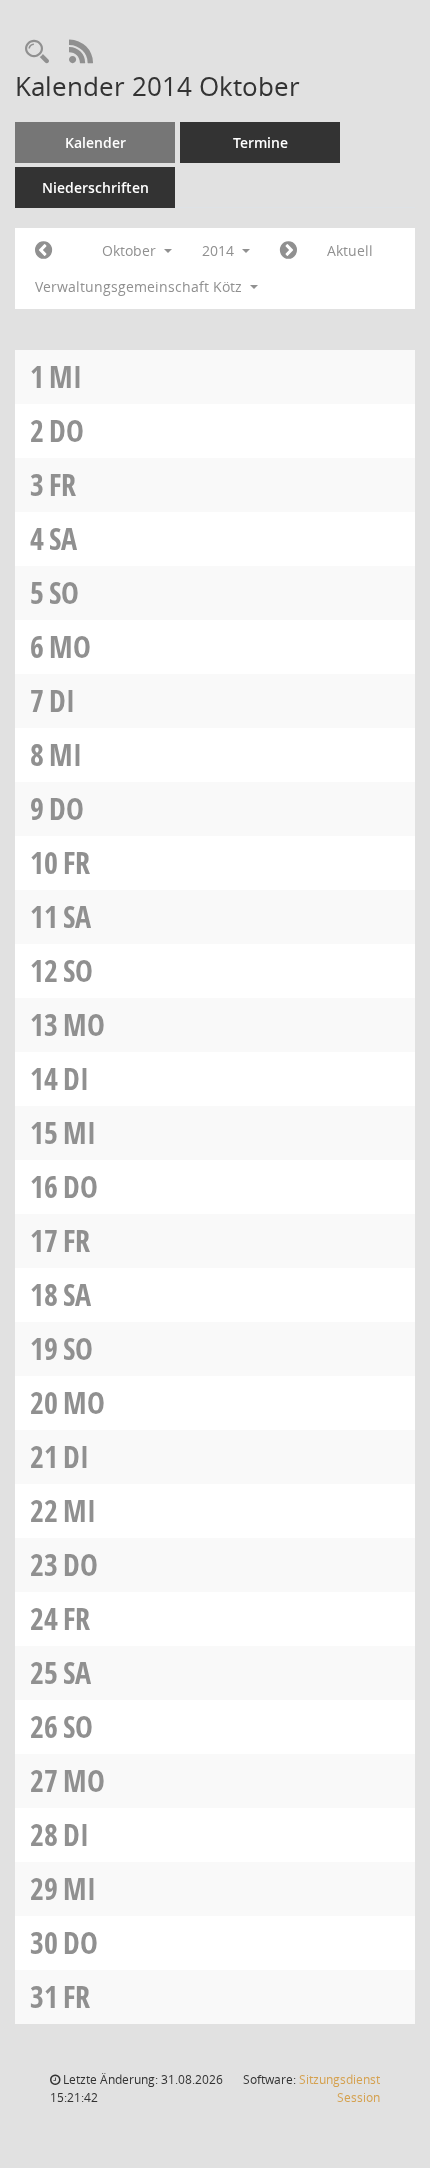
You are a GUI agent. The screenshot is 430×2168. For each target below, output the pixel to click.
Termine (260, 142)
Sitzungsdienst (339, 2088)
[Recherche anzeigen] (37, 52)
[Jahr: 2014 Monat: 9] (43, 251)
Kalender (95, 142)
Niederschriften (95, 187)
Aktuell (350, 250)
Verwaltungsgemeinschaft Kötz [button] (140, 286)
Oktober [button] (131, 250)
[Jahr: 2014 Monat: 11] (288, 251)
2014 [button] (220, 250)
